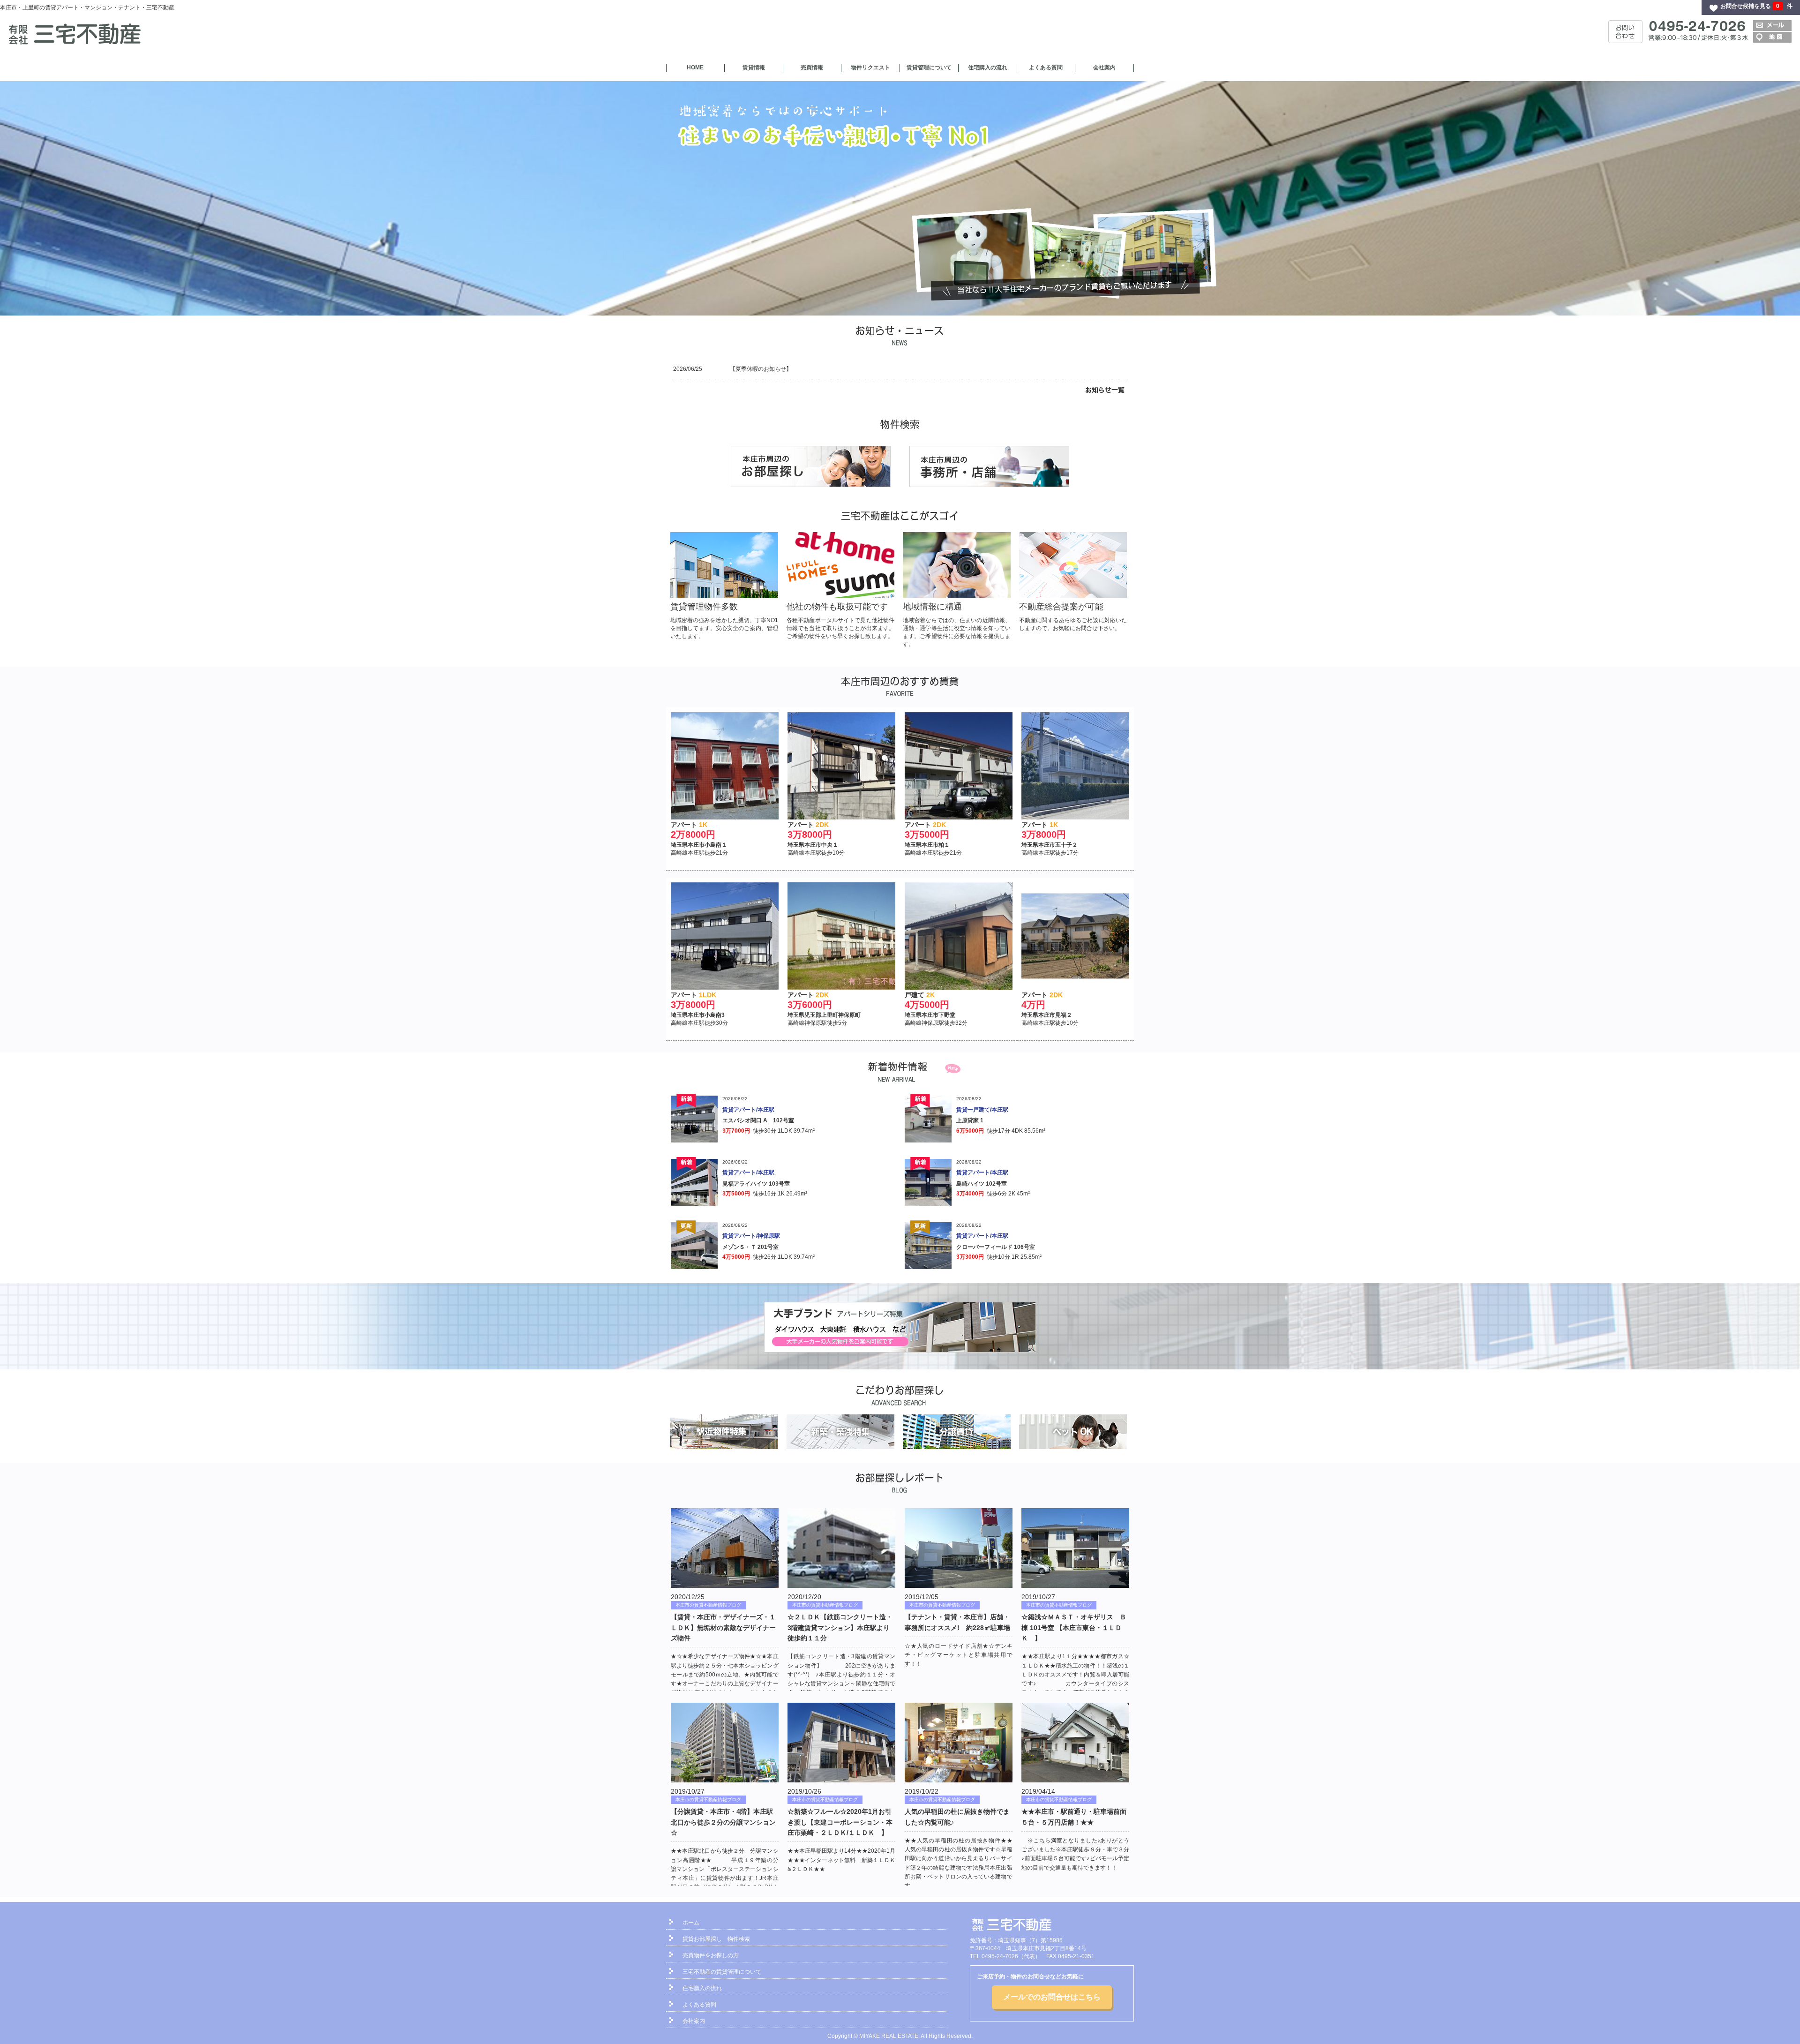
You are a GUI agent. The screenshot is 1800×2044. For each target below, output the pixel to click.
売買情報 (812, 68)
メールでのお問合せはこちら (1052, 1997)
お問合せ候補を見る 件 (1756, 6)
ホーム (691, 1923)
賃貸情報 (754, 68)
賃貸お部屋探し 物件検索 (716, 1939)
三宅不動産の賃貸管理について (722, 1972)
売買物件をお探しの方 (711, 1955)
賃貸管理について (929, 68)
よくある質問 (1046, 68)
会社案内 (1104, 68)
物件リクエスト (870, 68)
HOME (695, 68)
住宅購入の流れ (988, 68)
